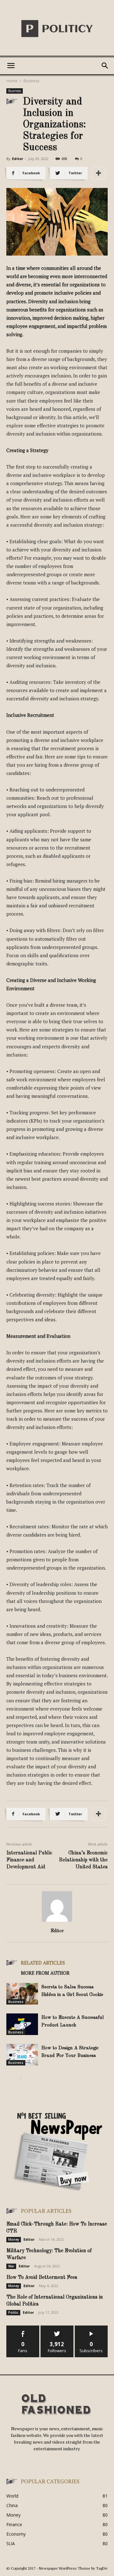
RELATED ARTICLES (43, 1963)
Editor (18, 159)
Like (23, 2328)
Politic (13, 2312)
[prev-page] (10, 2078)
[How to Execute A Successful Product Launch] (22, 2024)
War (11, 2266)
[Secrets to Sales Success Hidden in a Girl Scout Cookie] (22, 1994)
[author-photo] (57, 1922)
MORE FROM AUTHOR (45, 1973)
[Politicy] (57, 29)
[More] (98, 173)
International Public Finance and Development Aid (29, 1860)
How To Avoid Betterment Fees (42, 2278)
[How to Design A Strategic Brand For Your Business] (22, 2055)
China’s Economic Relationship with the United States (83, 1860)
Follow (57, 2328)
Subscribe (91, 2328)
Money (14, 2239)
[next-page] (20, 2078)
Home (12, 81)
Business (31, 81)
